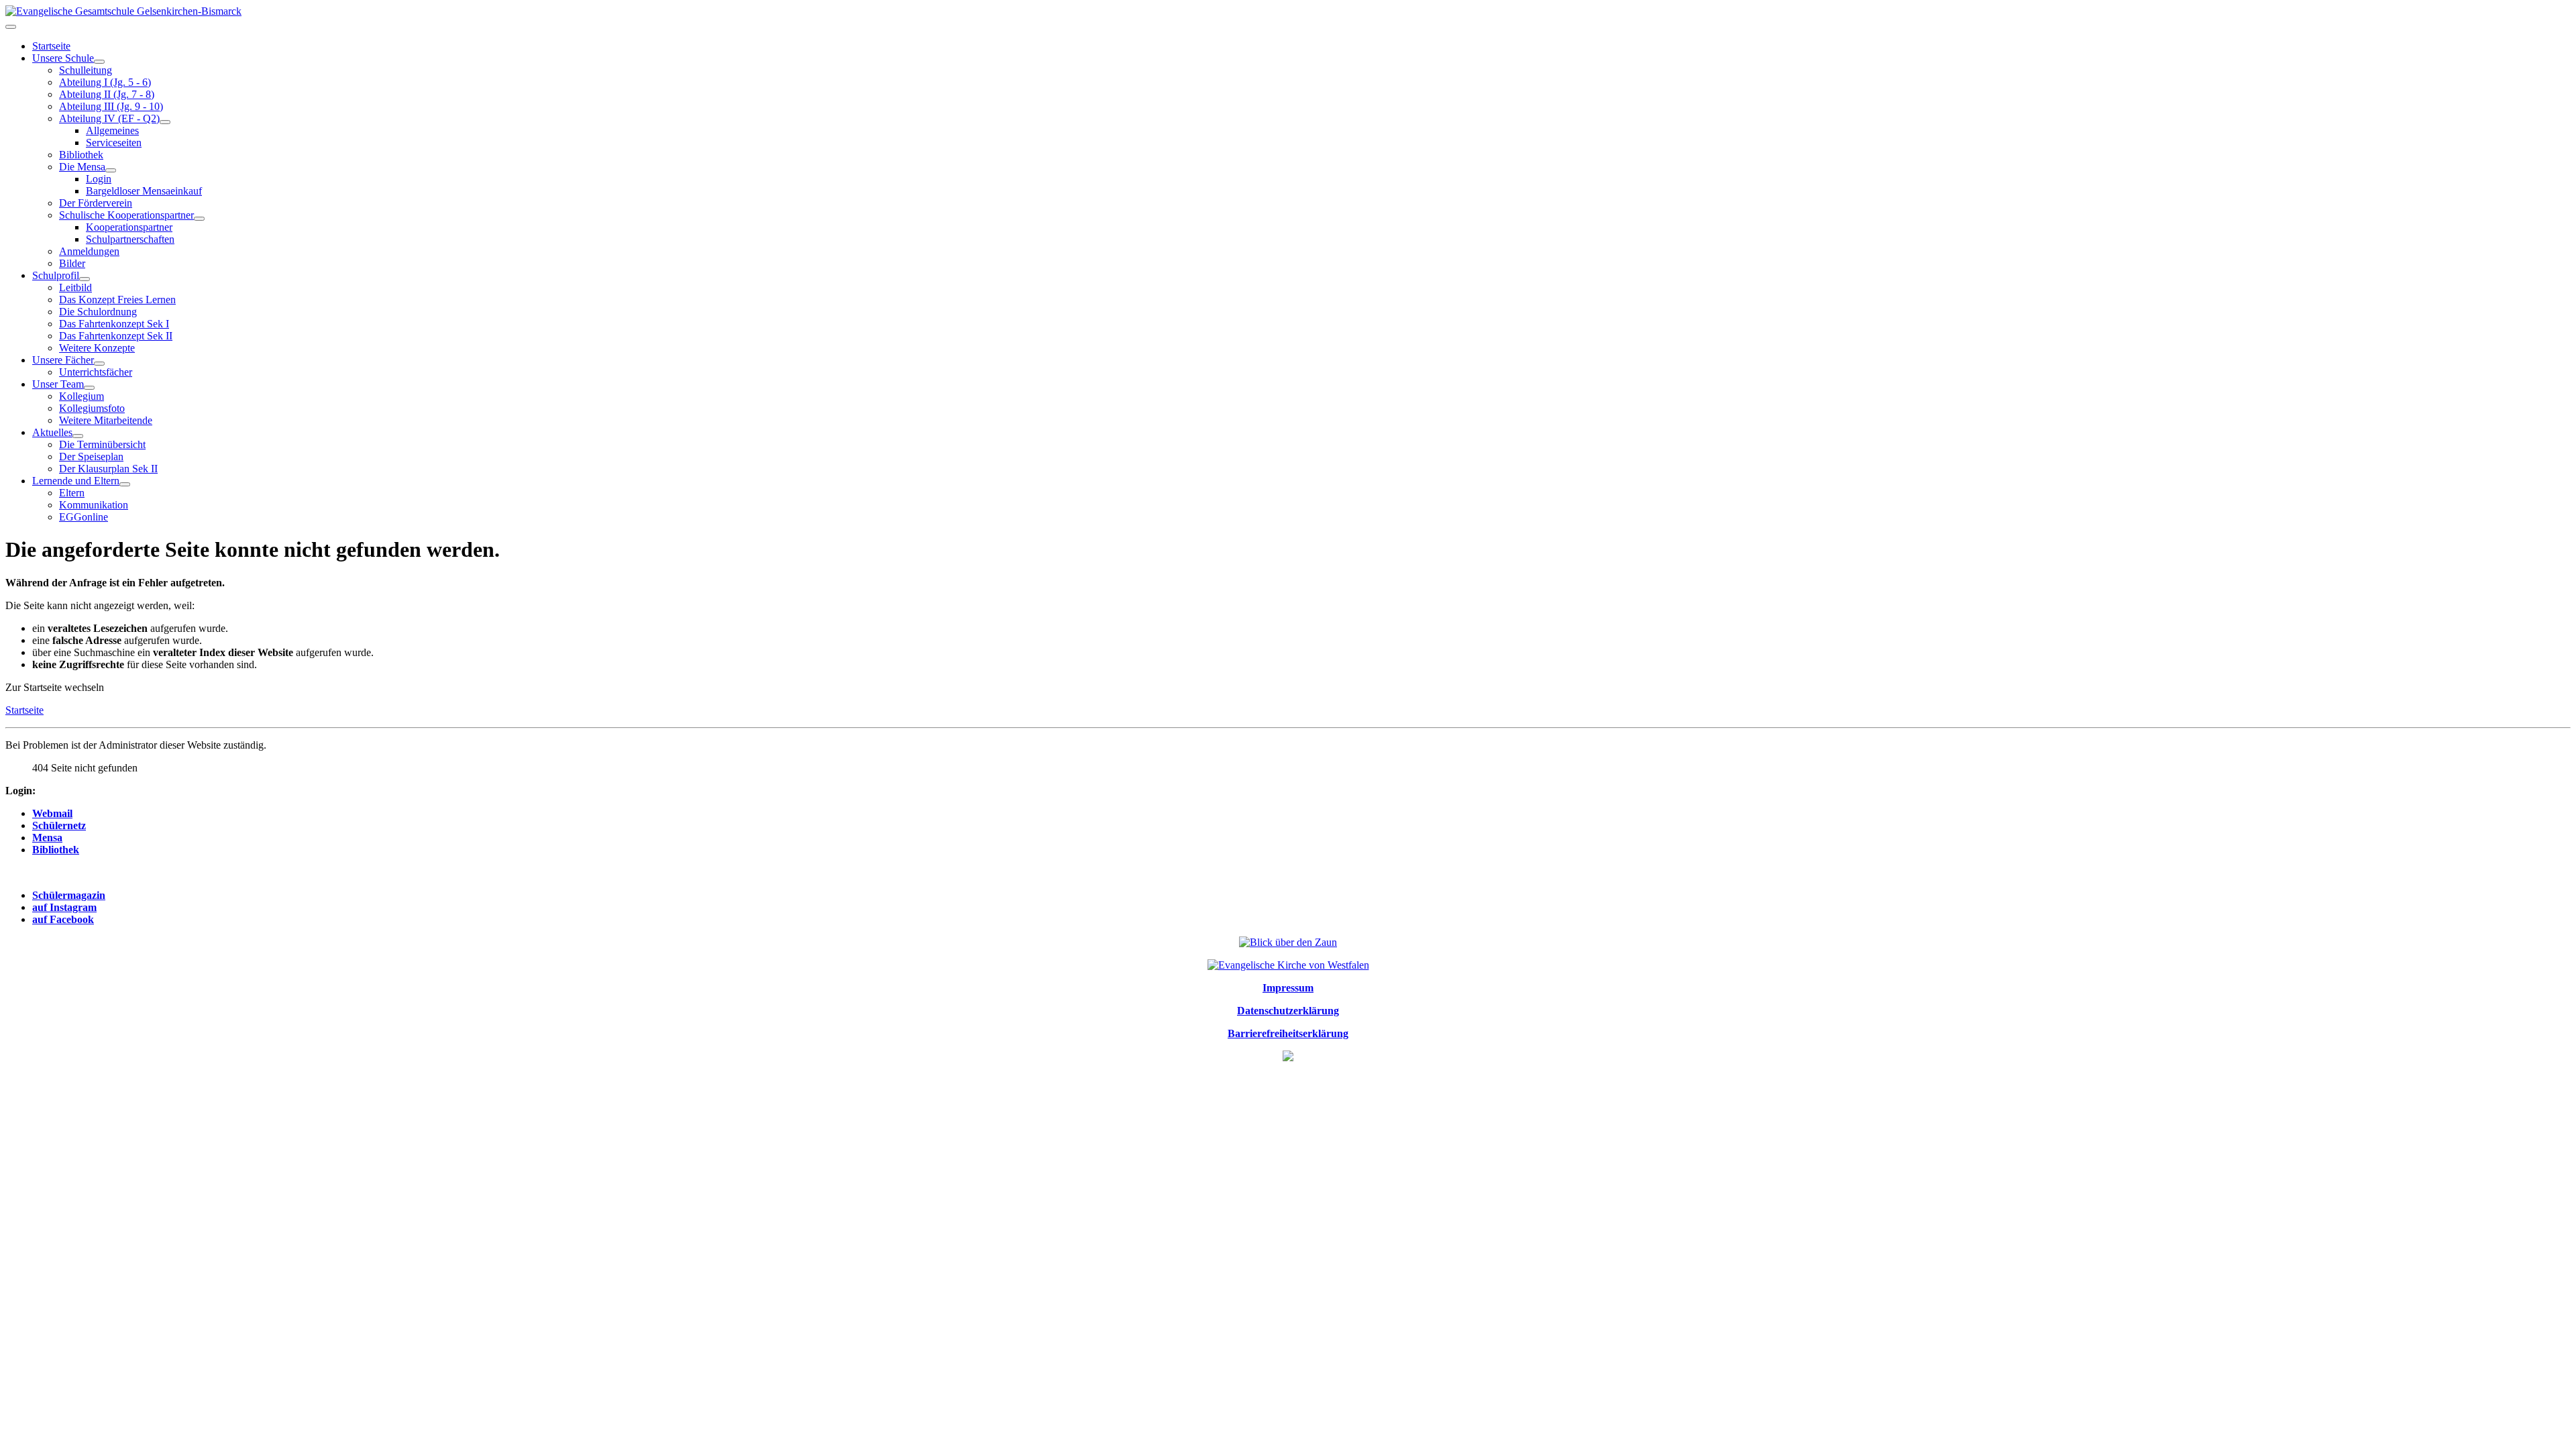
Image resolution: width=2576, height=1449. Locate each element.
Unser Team (58, 384)
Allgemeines (112, 130)
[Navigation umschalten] (11, 27)
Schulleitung (86, 70)
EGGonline (84, 517)
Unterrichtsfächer (96, 372)
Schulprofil (56, 275)
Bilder (72, 263)
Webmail (52, 813)
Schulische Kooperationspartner (126, 215)
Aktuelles (52, 432)
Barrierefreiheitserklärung (1288, 1033)
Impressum (1288, 988)
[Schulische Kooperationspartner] (199, 219)
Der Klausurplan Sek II (108, 469)
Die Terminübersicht (102, 444)
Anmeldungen (89, 251)
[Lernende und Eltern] (125, 484)
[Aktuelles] (78, 436)
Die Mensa (82, 167)
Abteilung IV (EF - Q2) (109, 118)
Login (99, 179)
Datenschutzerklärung (1288, 1011)
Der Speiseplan (91, 457)
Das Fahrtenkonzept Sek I (114, 324)
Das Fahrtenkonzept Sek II (116, 336)
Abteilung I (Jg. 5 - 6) (105, 82)
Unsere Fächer (63, 360)
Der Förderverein (96, 203)
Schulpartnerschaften (130, 239)
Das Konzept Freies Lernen (117, 300)
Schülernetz (59, 825)
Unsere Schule (63, 58)
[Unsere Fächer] (99, 364)
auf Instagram (64, 907)
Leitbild (75, 287)
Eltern (72, 493)
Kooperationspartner (129, 227)
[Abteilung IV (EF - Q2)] (165, 122)
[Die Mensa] (111, 170)
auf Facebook (63, 919)
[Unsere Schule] (99, 62)
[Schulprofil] (85, 279)
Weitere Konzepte (97, 348)
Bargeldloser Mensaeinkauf (144, 191)
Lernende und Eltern (76, 481)
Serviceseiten (114, 143)
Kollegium (82, 396)
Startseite (51, 46)
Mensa (47, 838)
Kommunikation (94, 505)
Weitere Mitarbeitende (106, 420)
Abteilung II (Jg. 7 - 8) (107, 94)
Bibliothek (81, 155)
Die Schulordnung (98, 312)
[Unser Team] (89, 388)
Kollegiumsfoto (92, 408)
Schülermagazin (69, 895)
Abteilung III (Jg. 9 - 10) (111, 106)
